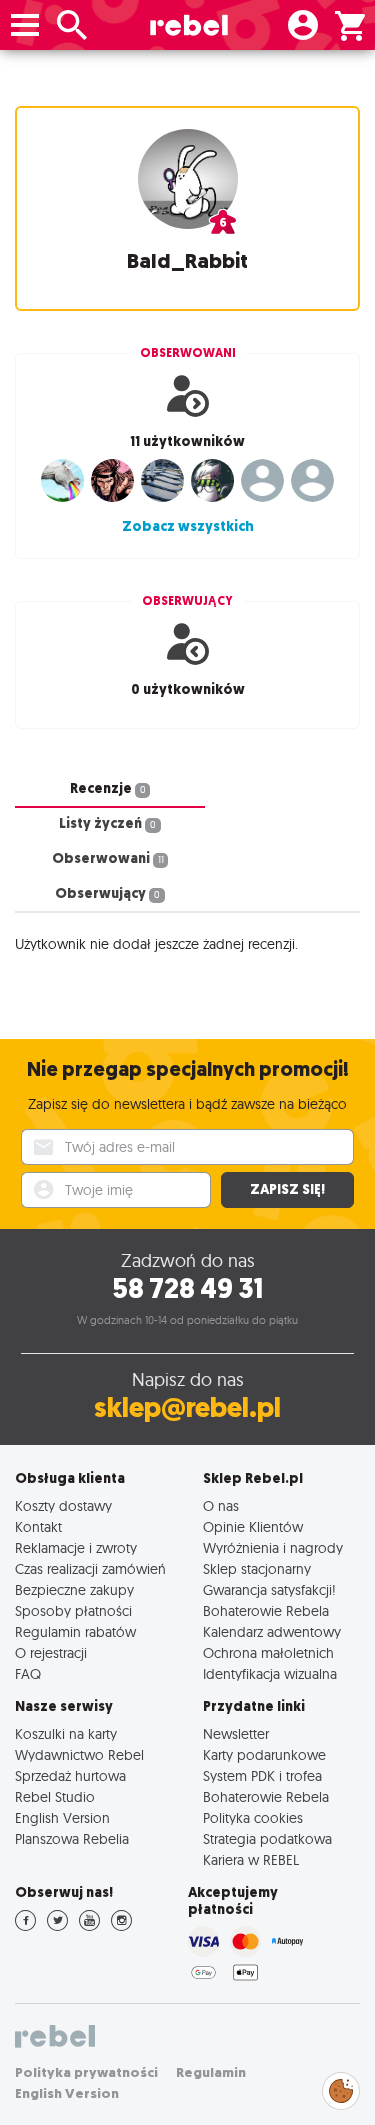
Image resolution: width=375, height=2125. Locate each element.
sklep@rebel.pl (187, 1407)
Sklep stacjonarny (257, 1568)
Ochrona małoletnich (268, 1652)
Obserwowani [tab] (108, 858)
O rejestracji (51, 1652)
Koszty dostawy (63, 1505)
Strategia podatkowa (267, 1838)
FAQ (28, 1673)
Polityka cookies (253, 1817)
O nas (221, 1505)
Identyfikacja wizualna (270, 1673)
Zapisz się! (287, 1189)
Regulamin (211, 2072)
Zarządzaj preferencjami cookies (341, 2087)
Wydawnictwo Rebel (79, 1754)
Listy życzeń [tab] (107, 823)
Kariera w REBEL (251, 1859)
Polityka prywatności (86, 2072)
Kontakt (38, 1526)
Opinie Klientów (253, 1526)
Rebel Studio (55, 1796)
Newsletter (236, 1733)
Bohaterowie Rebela (266, 1610)
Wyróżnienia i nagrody (273, 1547)
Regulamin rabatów (75, 1631)
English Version (62, 1817)
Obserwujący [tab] (107, 893)
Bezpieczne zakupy (74, 1589)
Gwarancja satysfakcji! (269, 1589)
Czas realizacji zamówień (90, 1568)
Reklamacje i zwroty (76, 1547)
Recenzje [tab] (108, 788)
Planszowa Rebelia (72, 1838)
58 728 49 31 (187, 1288)
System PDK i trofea (262, 1775)
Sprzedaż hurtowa (70, 1775)
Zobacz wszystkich (188, 526)
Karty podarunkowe (264, 1754)
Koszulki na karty (66, 1733)
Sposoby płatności (73, 1610)
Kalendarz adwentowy (272, 1631)
